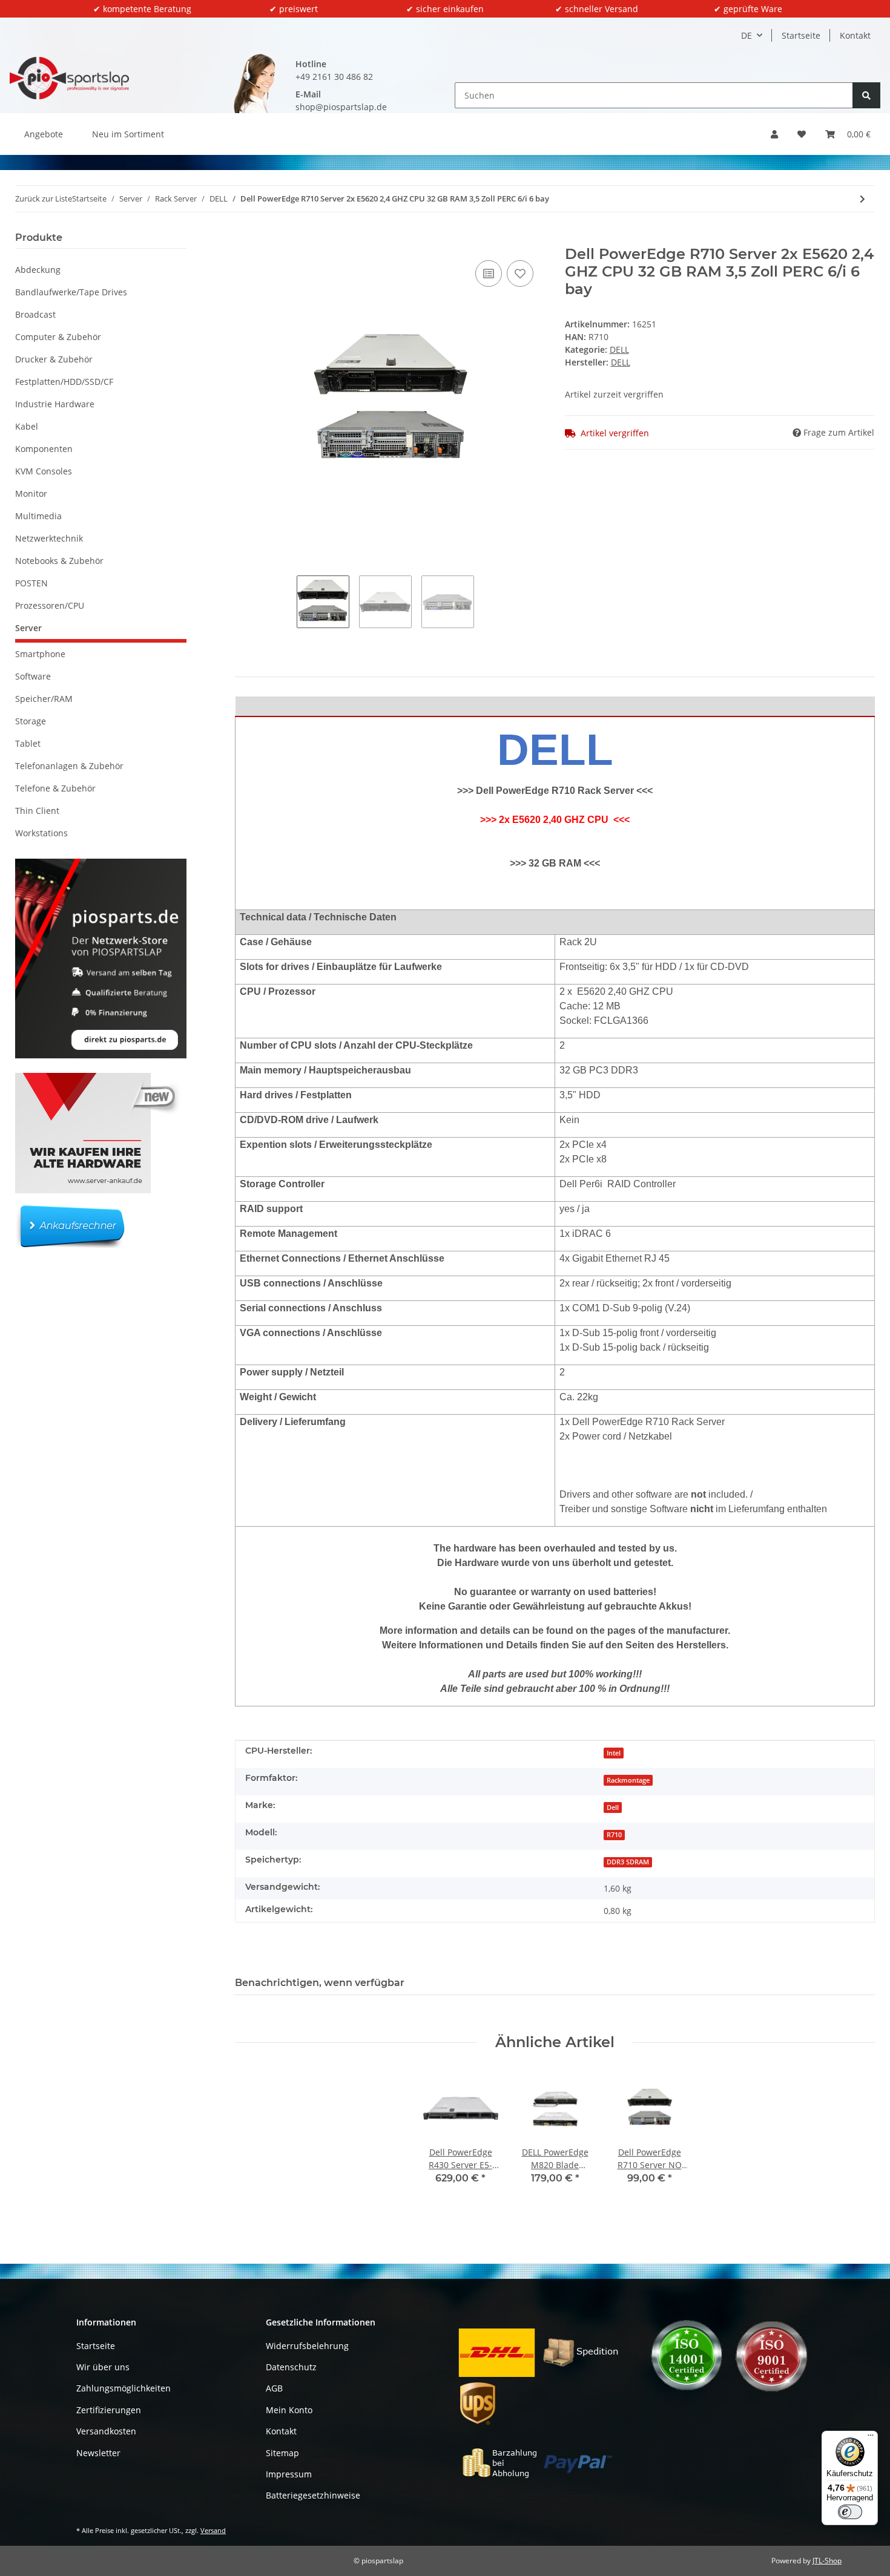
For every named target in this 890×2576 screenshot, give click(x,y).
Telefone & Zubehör (55, 788)
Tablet (28, 743)
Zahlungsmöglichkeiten (124, 2388)
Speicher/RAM (44, 699)
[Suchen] (866, 95)
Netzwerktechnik (49, 538)
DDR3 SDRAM (628, 1862)
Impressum (289, 2474)
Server (28, 628)
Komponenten (44, 449)
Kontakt (855, 35)
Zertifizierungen (109, 2410)
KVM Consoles (44, 471)
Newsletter (98, 2453)
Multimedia (38, 516)
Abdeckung (38, 270)
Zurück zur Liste (44, 198)
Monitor (31, 493)
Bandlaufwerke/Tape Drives (71, 292)
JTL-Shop (827, 2561)
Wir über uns (103, 2367)
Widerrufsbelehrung (307, 2346)
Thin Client (37, 811)
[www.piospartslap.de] (69, 78)
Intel (614, 1753)
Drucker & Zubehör (54, 359)
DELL (619, 349)
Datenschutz (291, 2367)
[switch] (850, 2512)
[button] (774, 134)
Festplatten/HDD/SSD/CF (64, 382)
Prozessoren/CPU (50, 605)
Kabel (27, 426)
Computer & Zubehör (58, 337)
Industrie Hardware (55, 404)
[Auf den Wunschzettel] (520, 274)
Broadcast (35, 314)
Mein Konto (289, 2410)
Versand (213, 2530)
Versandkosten (106, 2431)
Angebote (44, 134)
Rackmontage (628, 1780)
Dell (613, 1807)
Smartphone (40, 654)
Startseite (801, 35)
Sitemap (282, 2453)
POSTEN (31, 583)
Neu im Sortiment (128, 134)
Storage (31, 721)
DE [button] (747, 35)
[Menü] (871, 2438)
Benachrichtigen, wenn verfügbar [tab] (320, 1983)
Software (33, 676)
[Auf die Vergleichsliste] (489, 274)
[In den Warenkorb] (245, 239)
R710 (614, 1835)
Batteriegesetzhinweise (313, 2495)
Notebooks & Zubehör (59, 561)
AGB (274, 2388)
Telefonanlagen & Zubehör (69, 766)
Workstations (41, 833)
